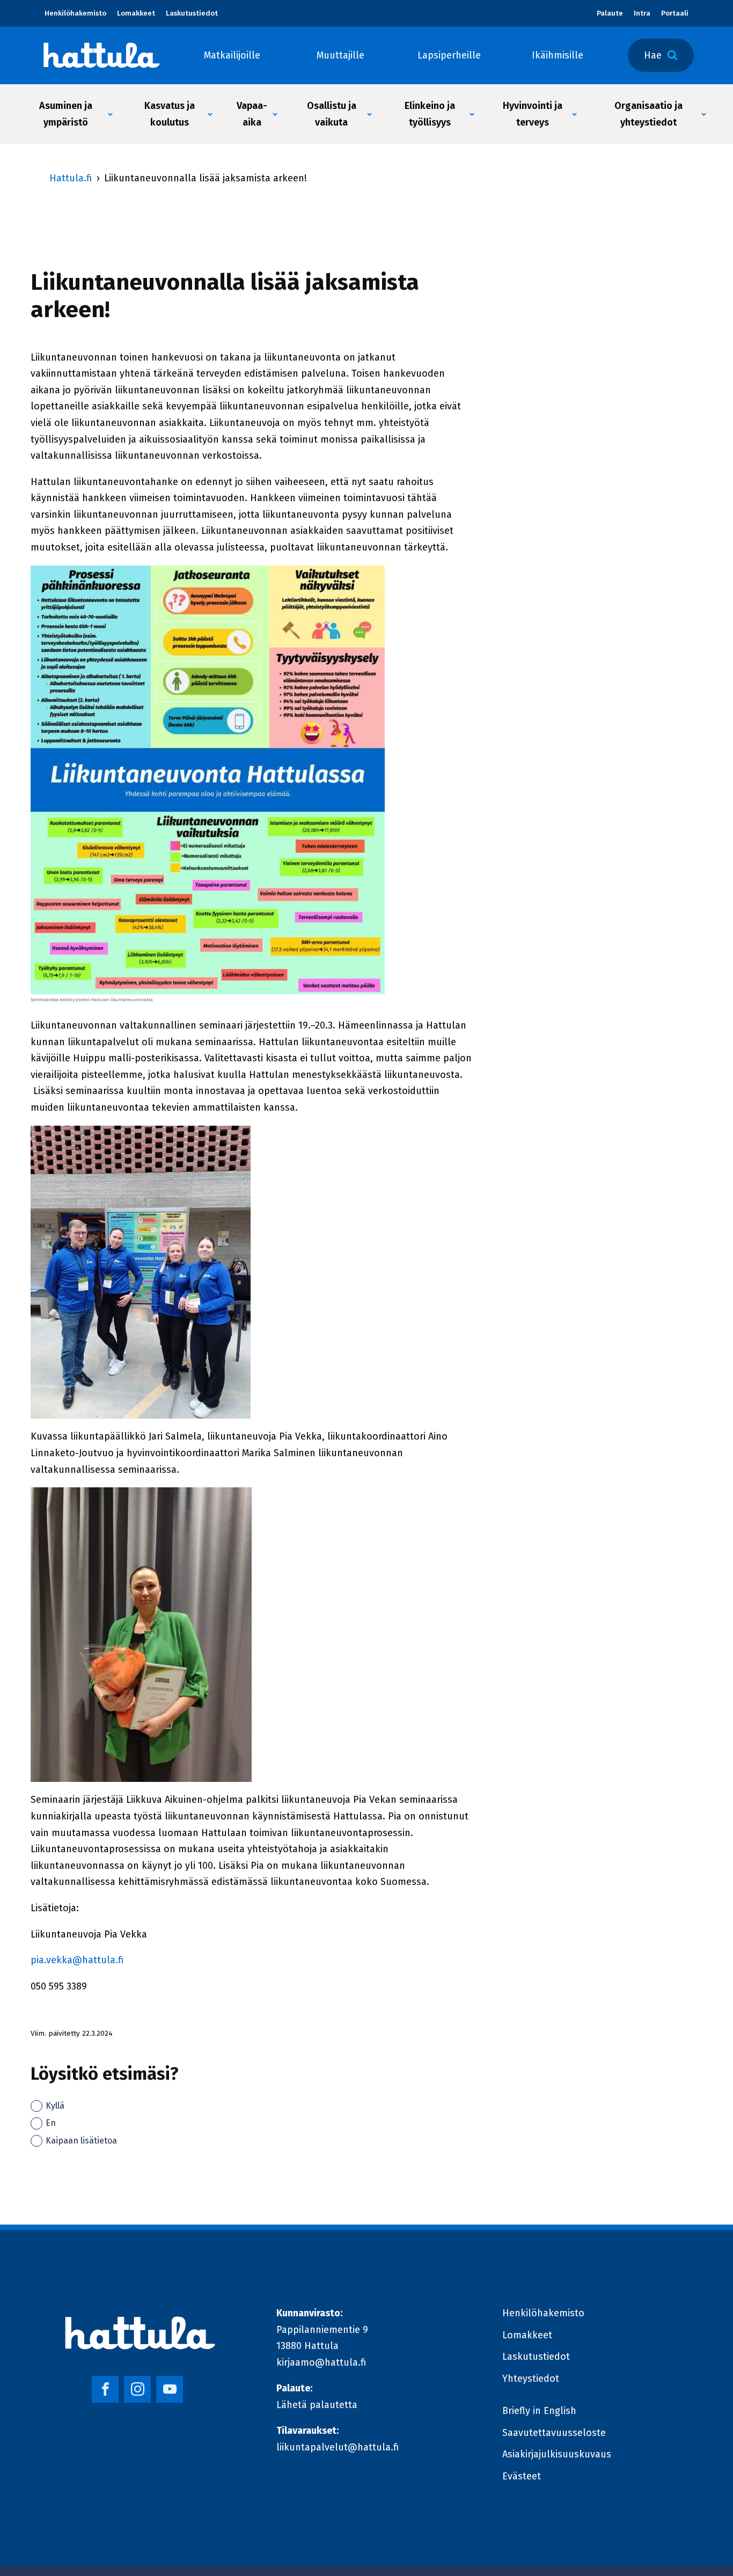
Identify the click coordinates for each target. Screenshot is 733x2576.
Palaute (610, 13)
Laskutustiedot (192, 13)
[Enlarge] (371, 579)
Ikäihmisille (558, 55)
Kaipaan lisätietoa (81, 2141)
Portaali (675, 13)
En (51, 2123)
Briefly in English (539, 2411)
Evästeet (522, 2476)
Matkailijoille (232, 55)
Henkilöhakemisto (75, 13)
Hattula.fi (71, 178)
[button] (70, 114)
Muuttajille (340, 55)
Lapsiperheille (449, 55)
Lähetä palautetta (317, 2405)
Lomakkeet (136, 13)
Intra (642, 13)
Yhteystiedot (531, 2379)
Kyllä (55, 2106)
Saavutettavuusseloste (554, 2433)
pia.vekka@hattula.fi (77, 1960)
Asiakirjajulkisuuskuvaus (557, 2454)
